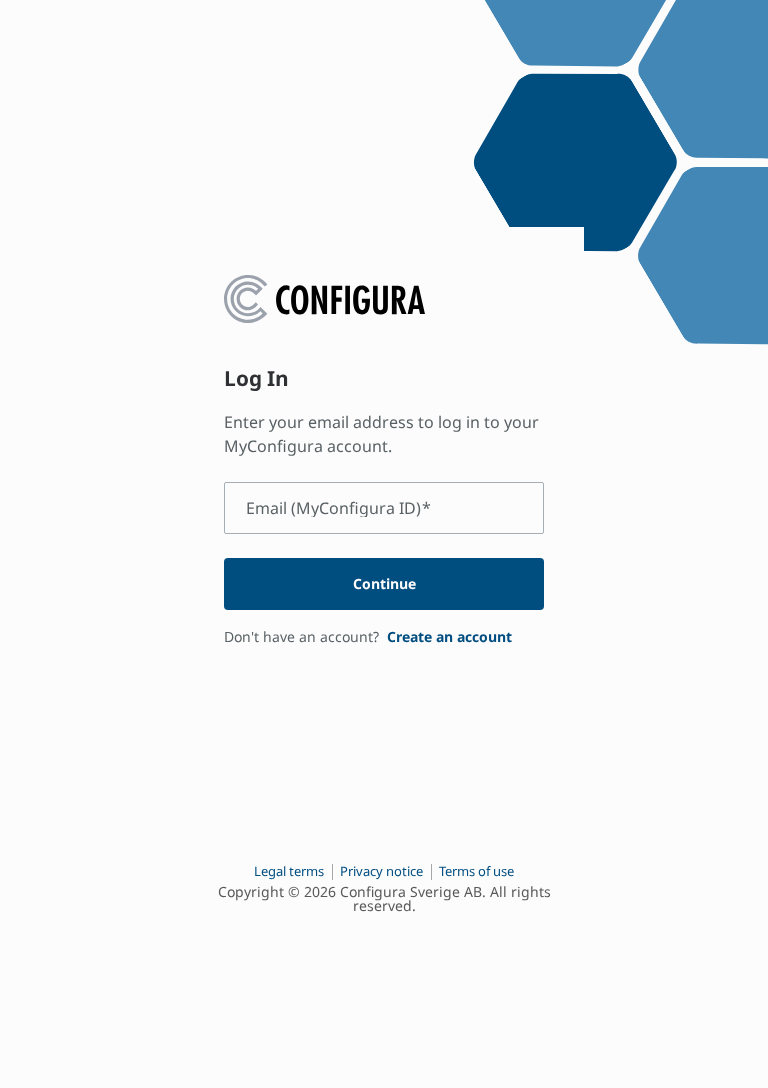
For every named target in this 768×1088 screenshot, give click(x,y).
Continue (384, 583)
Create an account (449, 636)
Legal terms (289, 871)
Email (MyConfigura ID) (338, 508)
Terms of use (476, 871)
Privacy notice (381, 871)
